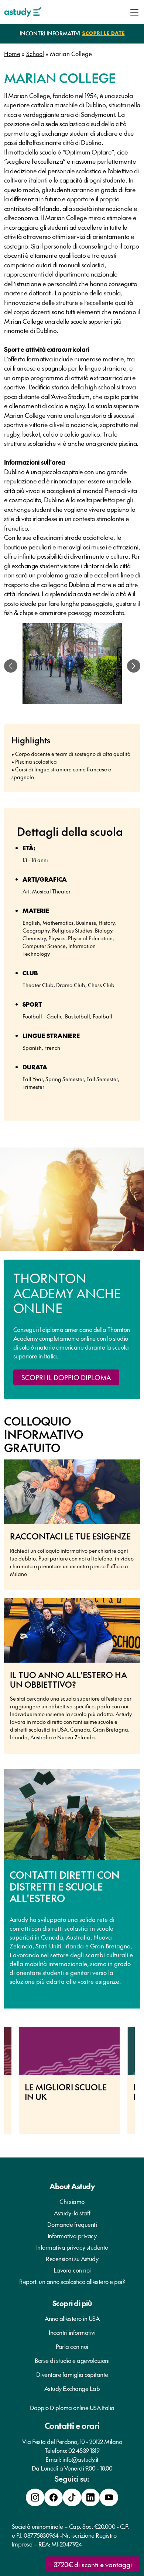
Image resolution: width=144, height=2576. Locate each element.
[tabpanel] (72, 666)
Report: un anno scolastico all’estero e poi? (72, 2281)
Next (140, 2084)
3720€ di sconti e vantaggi (93, 2564)
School (35, 53)
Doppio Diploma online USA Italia (72, 2407)
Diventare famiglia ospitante (72, 2374)
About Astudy (72, 2186)
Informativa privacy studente (72, 2247)
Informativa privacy (72, 2236)
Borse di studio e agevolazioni (72, 2360)
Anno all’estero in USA (72, 2318)
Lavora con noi (72, 2270)
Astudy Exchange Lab (72, 2388)
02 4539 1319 (84, 2450)
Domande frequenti (72, 2224)
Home (12, 53)
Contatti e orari (72, 2426)
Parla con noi (72, 2346)
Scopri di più (72, 2303)
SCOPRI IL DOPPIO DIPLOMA (66, 1377)
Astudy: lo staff (72, 2213)
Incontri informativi (72, 2332)
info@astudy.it (80, 2459)
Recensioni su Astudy (72, 2259)
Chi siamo (72, 2201)
